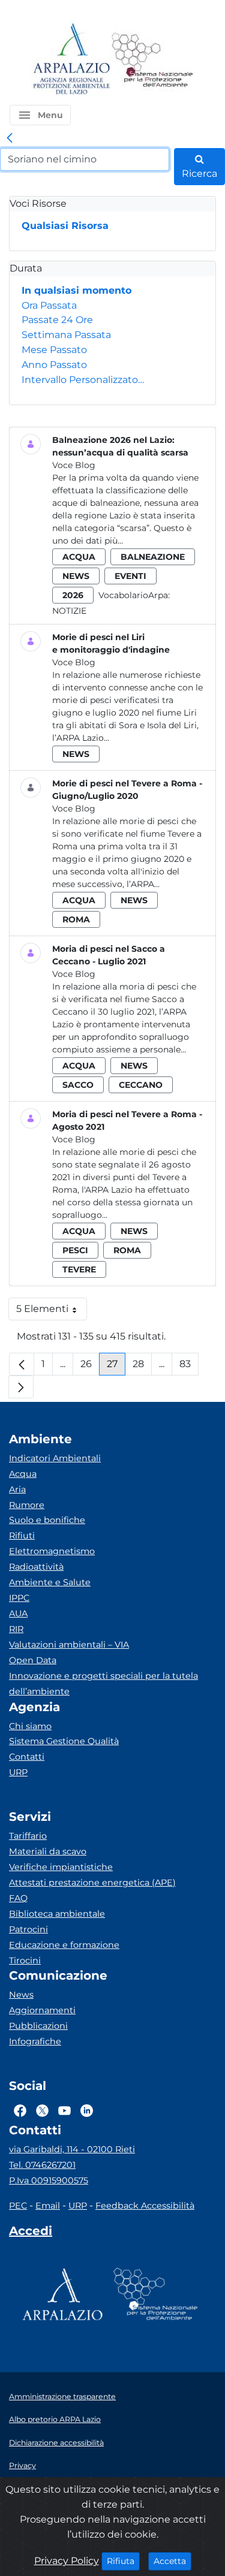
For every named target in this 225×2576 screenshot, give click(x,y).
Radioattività (36, 1567)
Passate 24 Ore (57, 320)
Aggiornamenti (42, 2010)
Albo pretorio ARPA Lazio (55, 2419)
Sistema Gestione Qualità (64, 1741)
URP (18, 1772)
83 (189, 1367)
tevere (79, 1269)
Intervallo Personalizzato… (83, 380)
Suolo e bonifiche (47, 1520)
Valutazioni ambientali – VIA (69, 1645)
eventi (130, 576)
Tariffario (28, 1836)
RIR (16, 1629)
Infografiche (35, 2041)
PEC (18, 2206)
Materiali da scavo (48, 1851)
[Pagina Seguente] (21, 1387)
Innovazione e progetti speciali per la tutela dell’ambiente (103, 1684)
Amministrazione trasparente (62, 2396)
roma (76, 919)
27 (116, 1367)
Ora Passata (49, 305)
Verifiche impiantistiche (61, 1867)
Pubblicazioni (38, 2026)
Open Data (33, 1660)
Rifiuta (123, 2561)
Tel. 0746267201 (42, 2165)
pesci (75, 1250)
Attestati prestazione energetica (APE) (92, 1883)
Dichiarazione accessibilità (56, 2443)
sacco (78, 1085)
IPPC (19, 1598)
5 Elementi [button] (52, 1312)
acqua (79, 557)
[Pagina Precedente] (22, 1364)
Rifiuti (22, 1536)
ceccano (141, 1085)
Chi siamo (30, 1726)
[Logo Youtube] (64, 2110)
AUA (18, 1613)
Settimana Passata (66, 335)
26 (90, 1367)
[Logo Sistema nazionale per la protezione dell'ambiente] (152, 60)
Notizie (69, 611)
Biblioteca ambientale (57, 1914)
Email (48, 2206)
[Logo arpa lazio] (71, 60)
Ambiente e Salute (50, 1582)
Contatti (27, 1757)
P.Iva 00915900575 (49, 2180)
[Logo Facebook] (20, 2110)
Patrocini (28, 1929)
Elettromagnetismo (52, 1551)
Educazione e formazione (64, 1945)
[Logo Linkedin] (87, 2110)
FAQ (18, 1898)
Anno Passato (54, 365)
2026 (73, 595)
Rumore (27, 1505)
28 (142, 1367)
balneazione (153, 557)
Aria (17, 1489)
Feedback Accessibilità (145, 2206)
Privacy (22, 2465)
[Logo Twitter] (42, 2110)
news (76, 576)
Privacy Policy (67, 2561)
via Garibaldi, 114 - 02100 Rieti (72, 2149)
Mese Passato (54, 350)
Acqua (23, 1474)
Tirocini (25, 1960)
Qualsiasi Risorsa (65, 226)
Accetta (172, 2561)
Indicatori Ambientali (55, 1458)
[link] (10, 138)
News (21, 1995)
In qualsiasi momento (76, 290)
